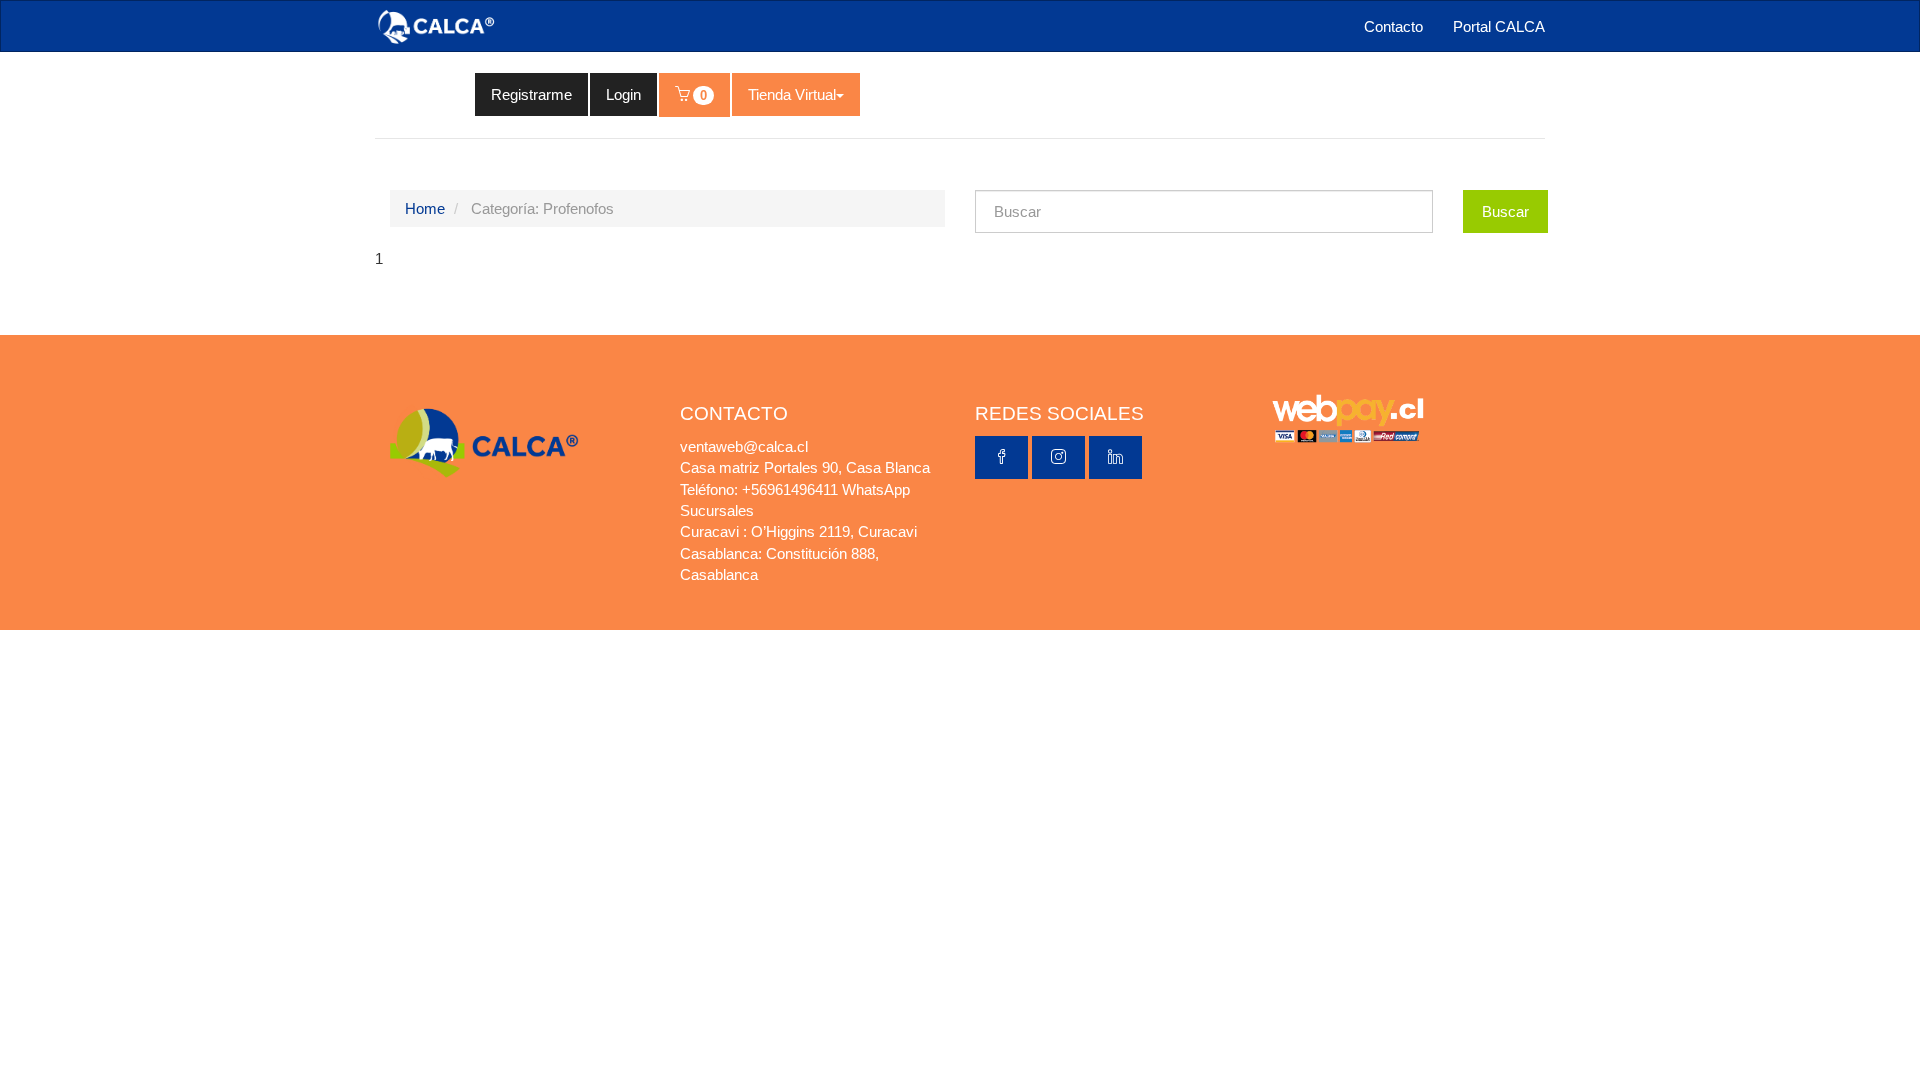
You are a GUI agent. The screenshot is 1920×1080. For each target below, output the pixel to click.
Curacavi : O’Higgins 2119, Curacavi (798, 531)
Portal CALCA (1499, 26)
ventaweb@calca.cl (744, 446)
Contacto (1393, 26)
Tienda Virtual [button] (792, 94)
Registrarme (531, 94)
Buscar (1505, 211)
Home (425, 208)
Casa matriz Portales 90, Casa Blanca (805, 467)
